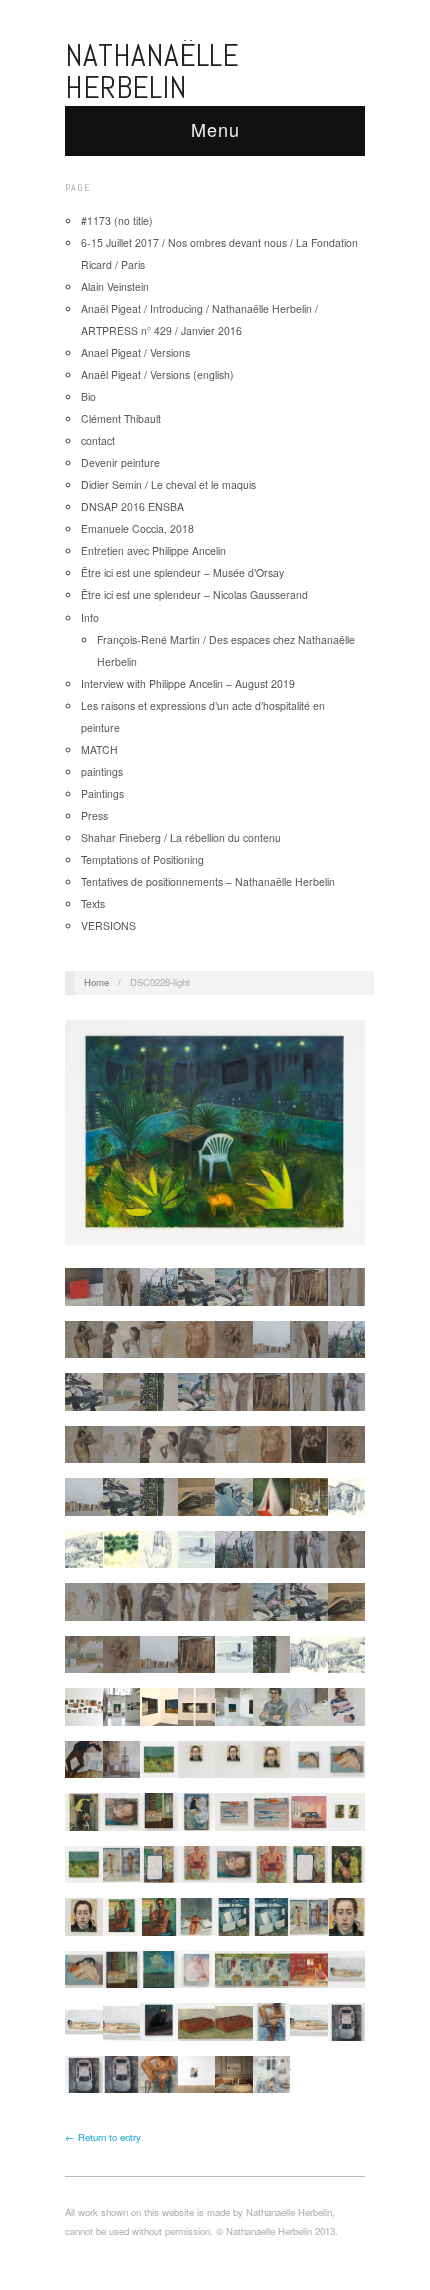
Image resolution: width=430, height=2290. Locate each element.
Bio (88, 396)
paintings (102, 771)
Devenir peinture (120, 462)
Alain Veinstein (115, 286)
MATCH (99, 749)
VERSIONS (108, 925)
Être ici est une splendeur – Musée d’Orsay (182, 572)
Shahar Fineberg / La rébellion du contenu (181, 837)
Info (90, 617)
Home (96, 982)
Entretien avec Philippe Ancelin (155, 550)
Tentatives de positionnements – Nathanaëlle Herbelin (208, 881)
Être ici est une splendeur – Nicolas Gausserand (194, 594)
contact (98, 440)
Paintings (102, 793)
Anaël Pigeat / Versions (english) (157, 374)
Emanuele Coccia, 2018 (137, 528)
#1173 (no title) (117, 220)
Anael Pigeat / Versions (135, 352)
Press (94, 815)
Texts (93, 903)
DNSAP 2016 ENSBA (132, 506)
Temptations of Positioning (142, 859)
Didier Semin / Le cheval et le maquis (168, 484)
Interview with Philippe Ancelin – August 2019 (188, 683)
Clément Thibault (121, 418)
